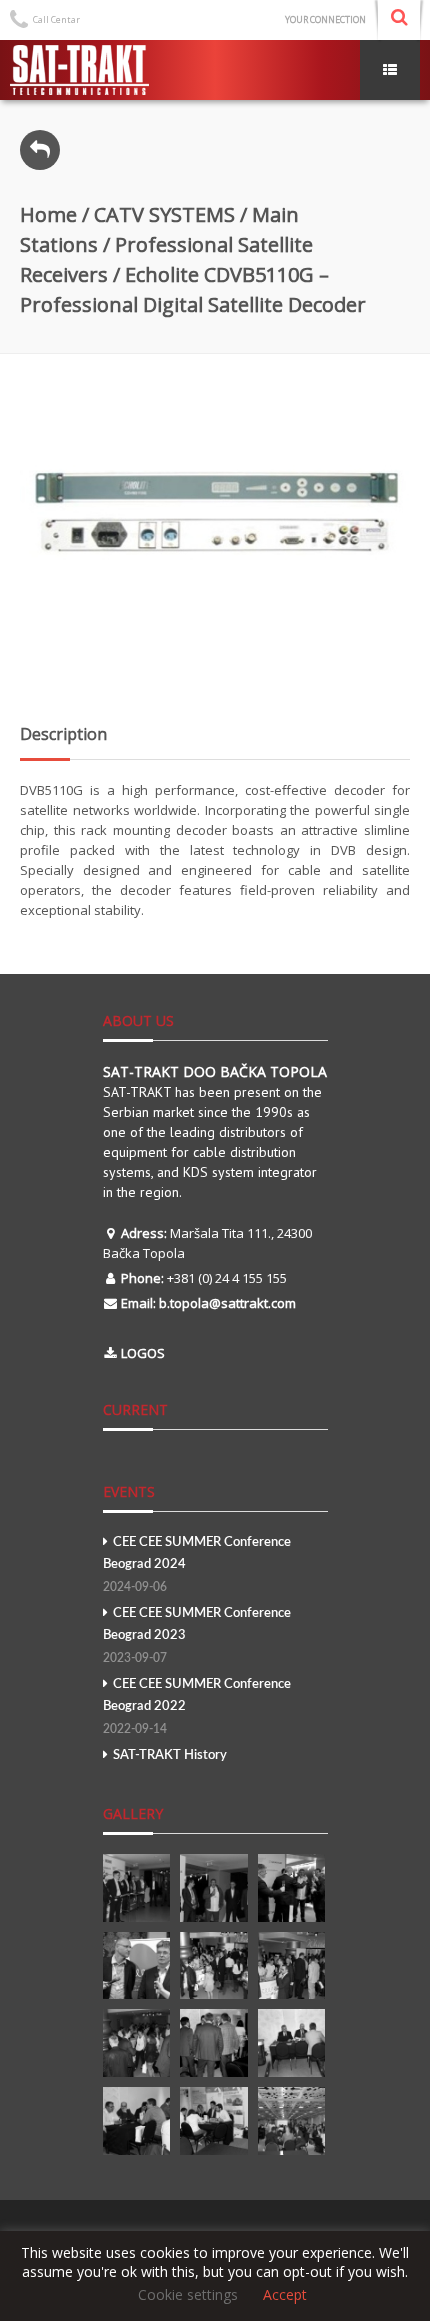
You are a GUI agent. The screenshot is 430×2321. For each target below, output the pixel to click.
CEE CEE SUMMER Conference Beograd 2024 (197, 1564)
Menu (390, 70)
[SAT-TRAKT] (79, 70)
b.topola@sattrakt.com (227, 1303)
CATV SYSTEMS (164, 214)
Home (48, 214)
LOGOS (143, 1353)
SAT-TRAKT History (170, 1755)
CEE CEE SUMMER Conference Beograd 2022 (197, 1706)
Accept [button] (285, 2295)
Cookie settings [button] (188, 2294)
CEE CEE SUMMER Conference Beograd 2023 (197, 1635)
